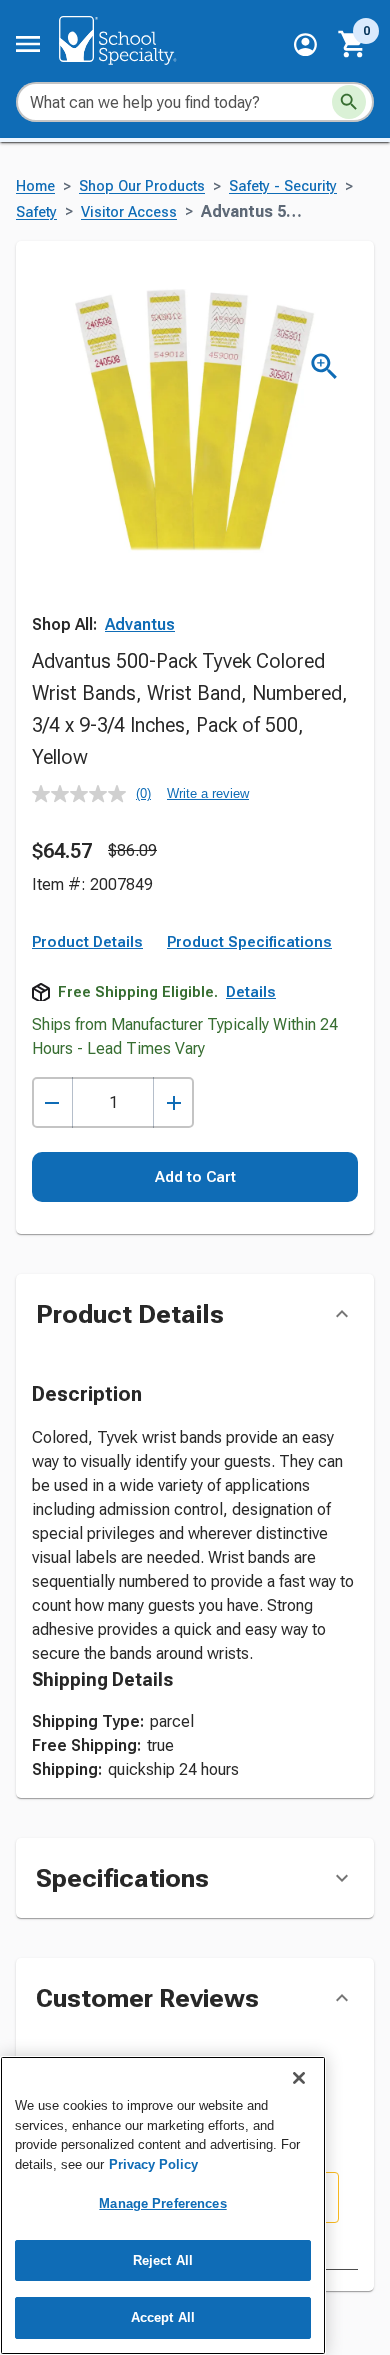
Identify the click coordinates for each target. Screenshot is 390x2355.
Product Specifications (249, 942)
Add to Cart (195, 1177)
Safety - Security (283, 186)
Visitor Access (129, 212)
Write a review (208, 793)
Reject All (163, 2260)
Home (35, 186)
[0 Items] (353, 44)
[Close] (299, 2078)
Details (251, 992)
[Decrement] (52, 1102)
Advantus (140, 624)
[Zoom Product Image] (324, 366)
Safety (36, 212)
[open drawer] (28, 44)
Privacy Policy (153, 2164)
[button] (305, 44)
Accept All (163, 2317)
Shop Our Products (142, 186)
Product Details (87, 942)
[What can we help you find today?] (349, 102)
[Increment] (173, 1102)
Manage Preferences (162, 2203)
